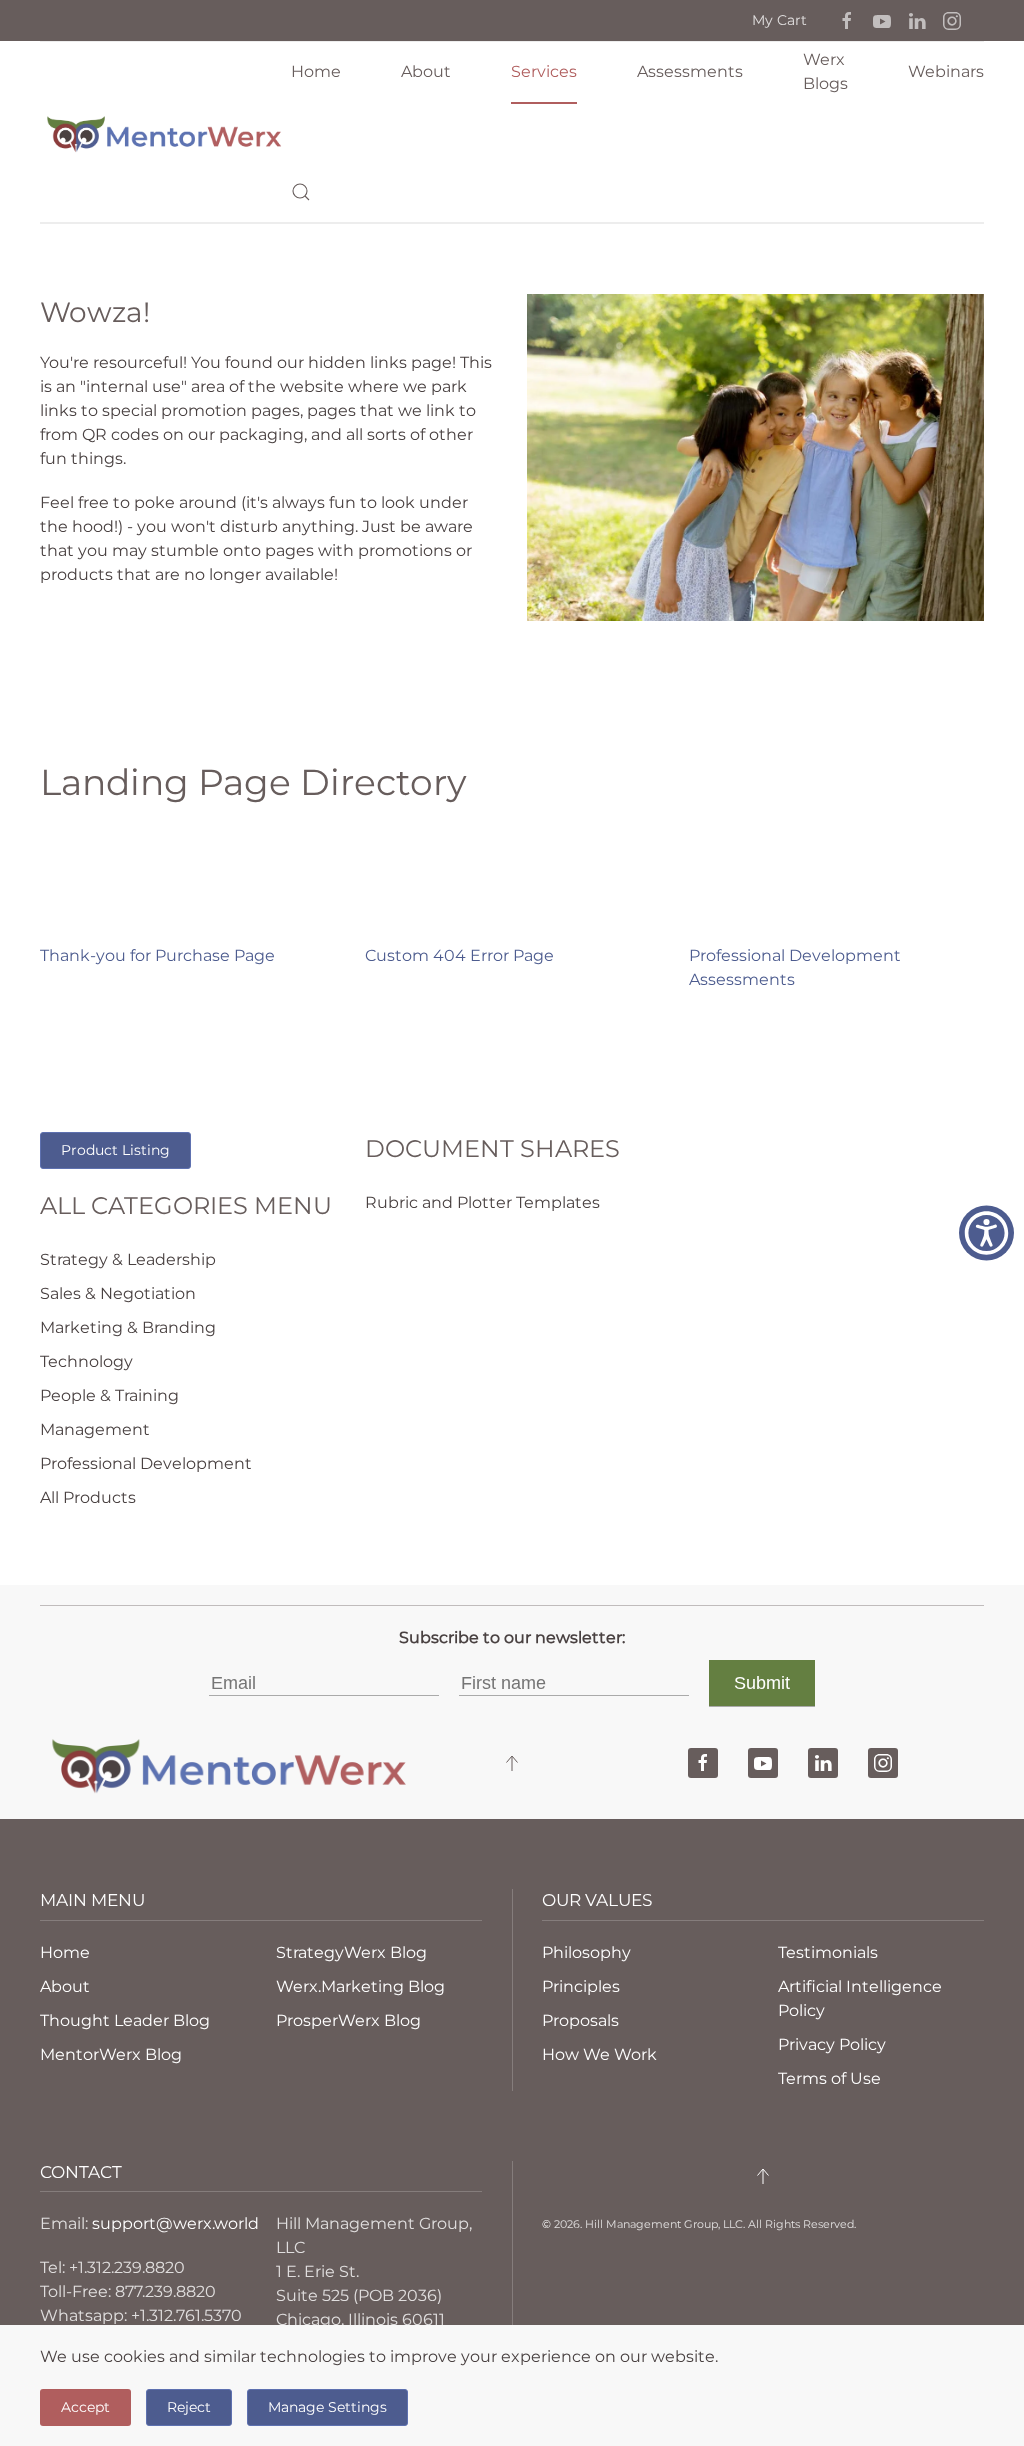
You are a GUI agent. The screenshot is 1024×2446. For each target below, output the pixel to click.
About (426, 71)
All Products (88, 1497)
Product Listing (115, 1150)
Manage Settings (327, 2407)
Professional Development (146, 1463)
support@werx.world (175, 2223)
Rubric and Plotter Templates (482, 1202)
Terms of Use (829, 2078)
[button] (847, 20)
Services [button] (544, 71)
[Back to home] (165, 132)
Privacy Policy (832, 2044)
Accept (85, 2407)
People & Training (109, 1395)
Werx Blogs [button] (825, 71)
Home (316, 71)
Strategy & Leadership (128, 1259)
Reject (189, 2407)
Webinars (946, 71)
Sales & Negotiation (118, 1293)
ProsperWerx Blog (348, 2020)
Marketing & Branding (128, 1327)
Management (95, 1429)
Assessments (690, 71)
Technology (86, 1361)
